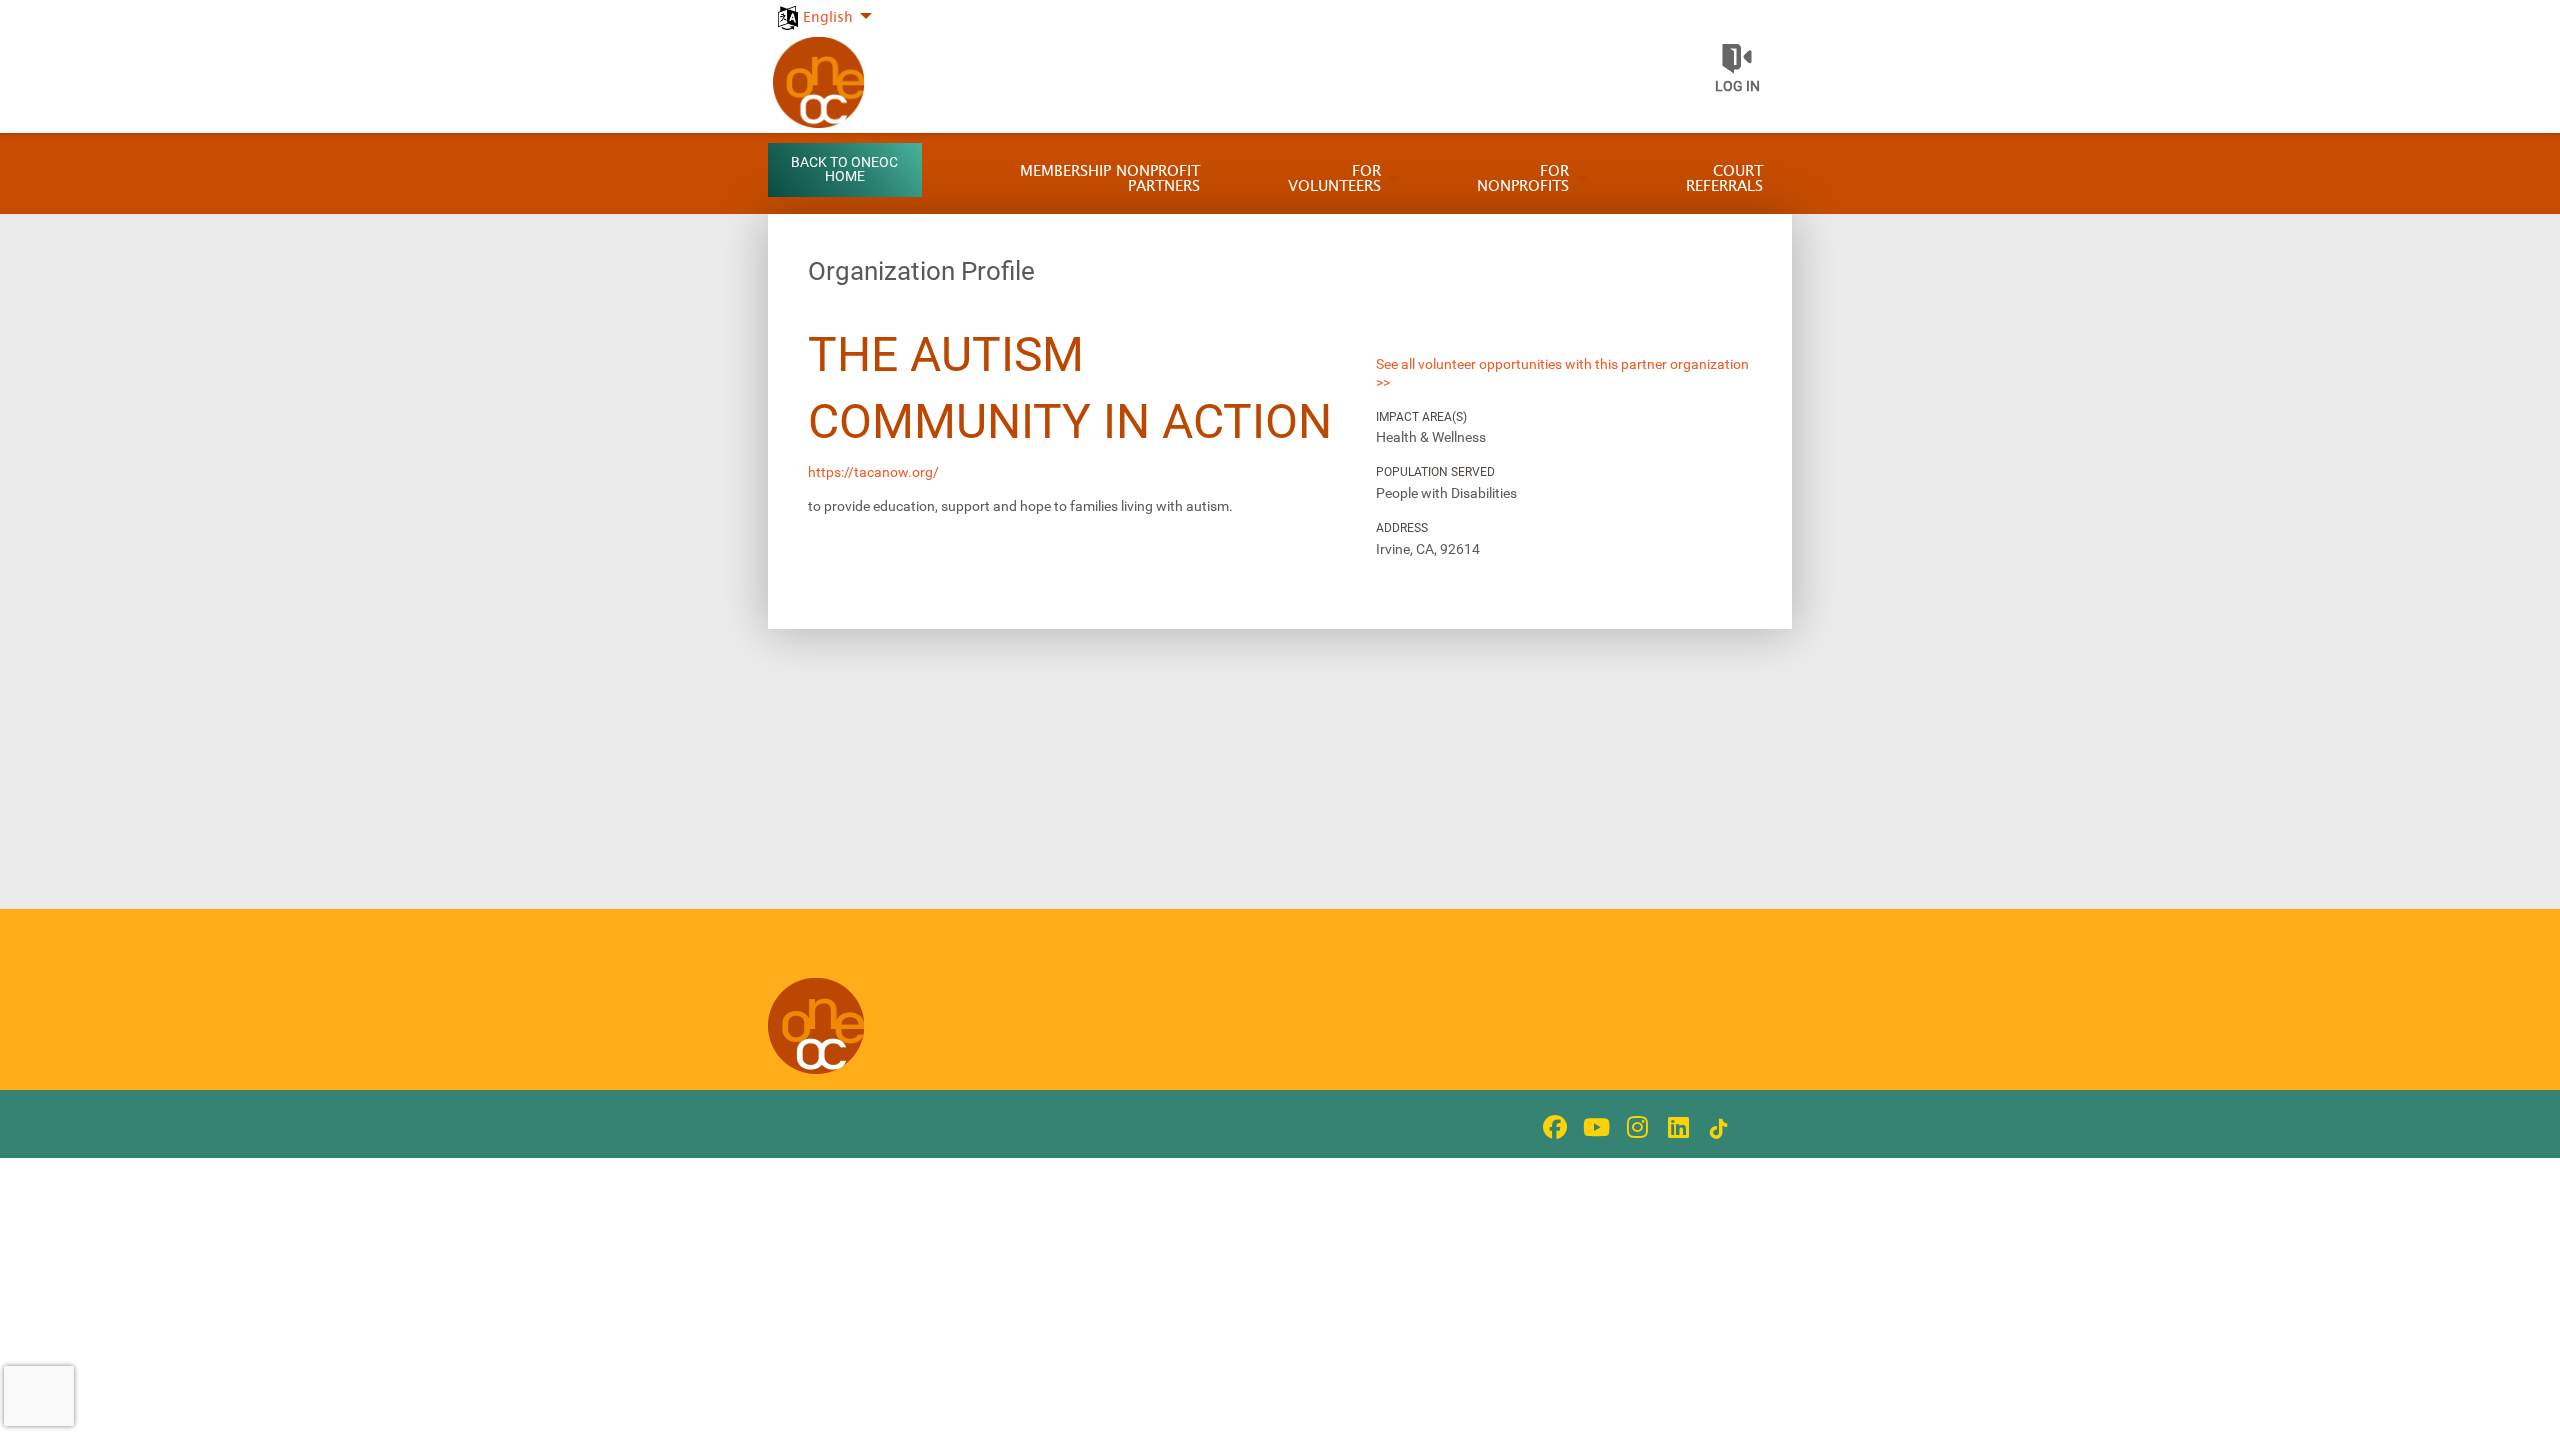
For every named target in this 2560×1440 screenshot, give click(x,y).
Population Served (1435, 472)
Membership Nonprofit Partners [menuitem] (1110, 179)
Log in (1737, 86)
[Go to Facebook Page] (1552, 1127)
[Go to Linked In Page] (1675, 1127)
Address (1402, 528)
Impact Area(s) (1421, 417)
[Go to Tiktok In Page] (1716, 1129)
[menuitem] (822, 6)
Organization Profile (921, 271)
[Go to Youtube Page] (1593, 1127)
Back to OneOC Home (844, 169)
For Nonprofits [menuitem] (1523, 179)
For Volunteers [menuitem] (1334, 179)
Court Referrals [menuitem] (1724, 179)
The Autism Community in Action (1070, 388)
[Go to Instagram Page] (1634, 1127)
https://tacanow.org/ (873, 472)
